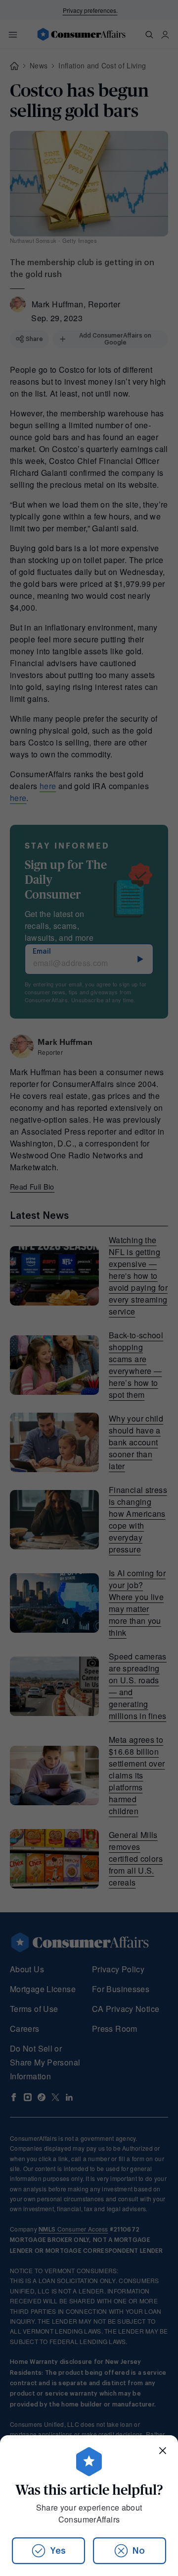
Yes (58, 2551)
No (139, 2551)
